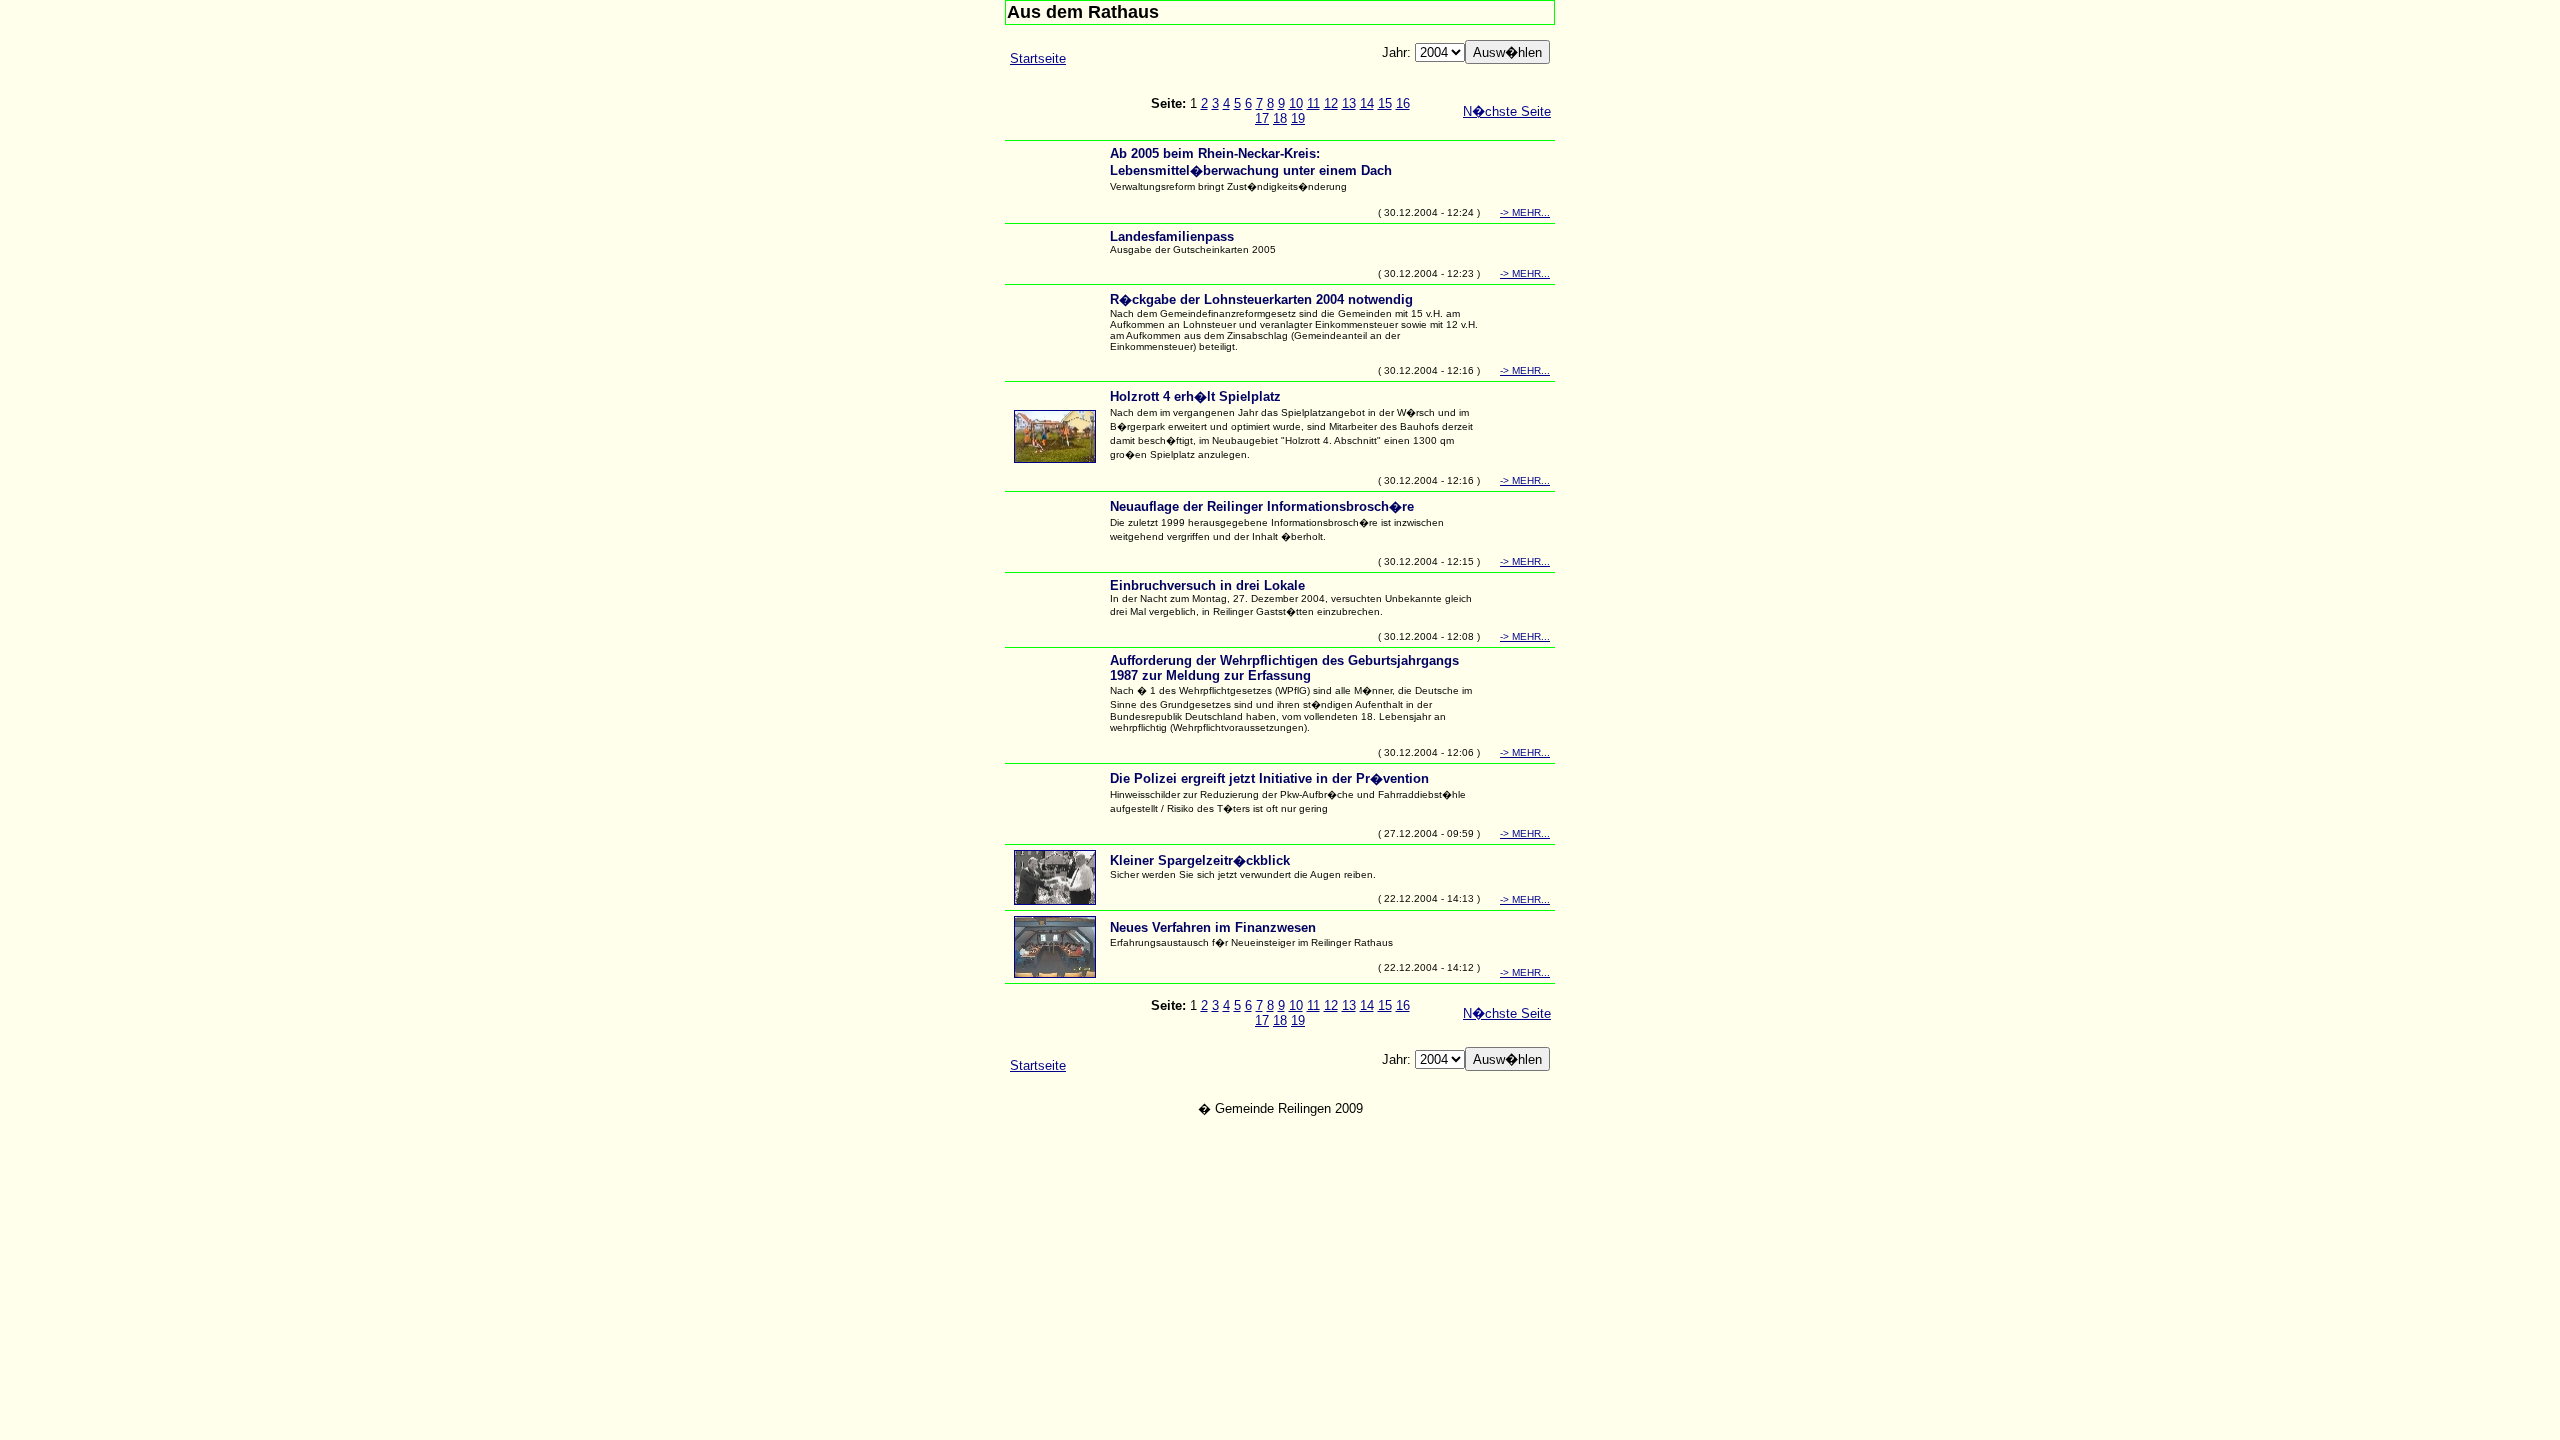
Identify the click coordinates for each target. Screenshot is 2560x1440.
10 (1296, 103)
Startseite (1038, 58)
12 (1331, 103)
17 (1262, 118)
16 (1403, 103)
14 (1367, 103)
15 (1385, 103)
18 (1280, 118)
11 (1313, 103)
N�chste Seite (1507, 111)
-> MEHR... (1525, 212)
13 (1349, 103)
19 (1298, 118)
